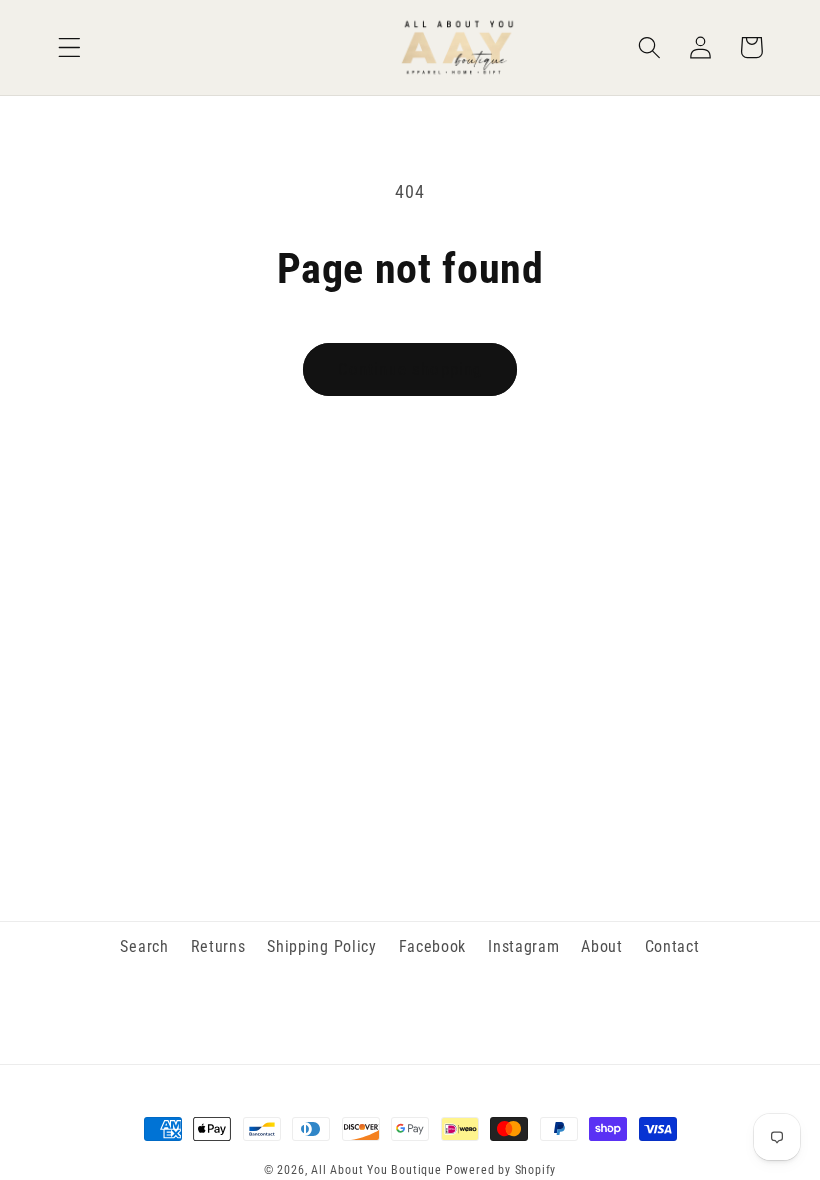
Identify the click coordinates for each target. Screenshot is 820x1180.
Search (144, 946)
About (601, 946)
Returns (218, 946)
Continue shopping (410, 369)
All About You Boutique (376, 1170)
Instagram (523, 946)
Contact (672, 946)
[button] (69, 47)
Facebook (433, 946)
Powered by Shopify (501, 1170)
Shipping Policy (321, 946)
